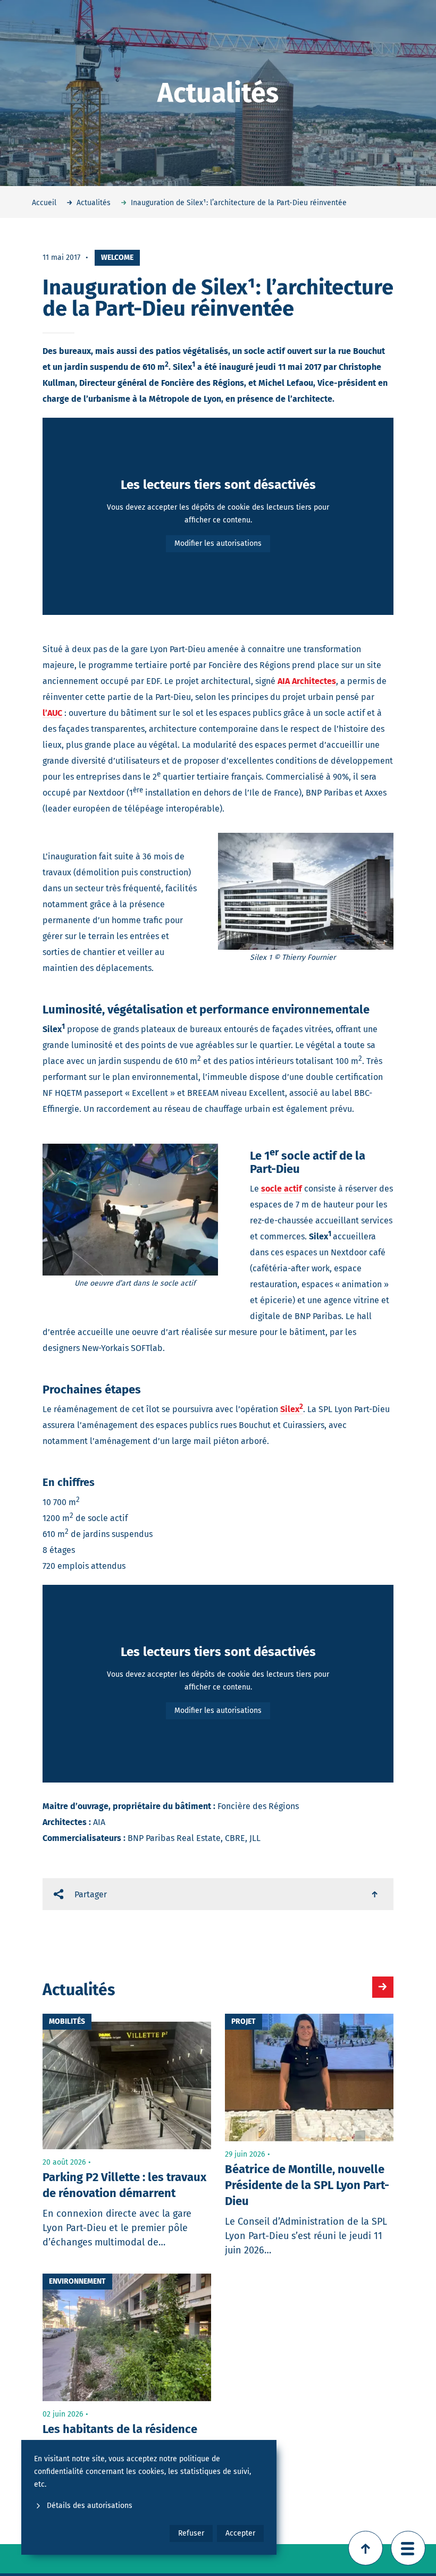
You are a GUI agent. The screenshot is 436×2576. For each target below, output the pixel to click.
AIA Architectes (307, 681)
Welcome (117, 257)
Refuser (191, 2533)
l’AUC (52, 713)
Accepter (240, 2533)
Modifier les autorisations (218, 543)
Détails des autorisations (90, 2506)
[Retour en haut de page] (366, 2548)
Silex (292, 1409)
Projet (244, 2021)
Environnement (77, 2281)
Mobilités (67, 2021)
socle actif (282, 1189)
